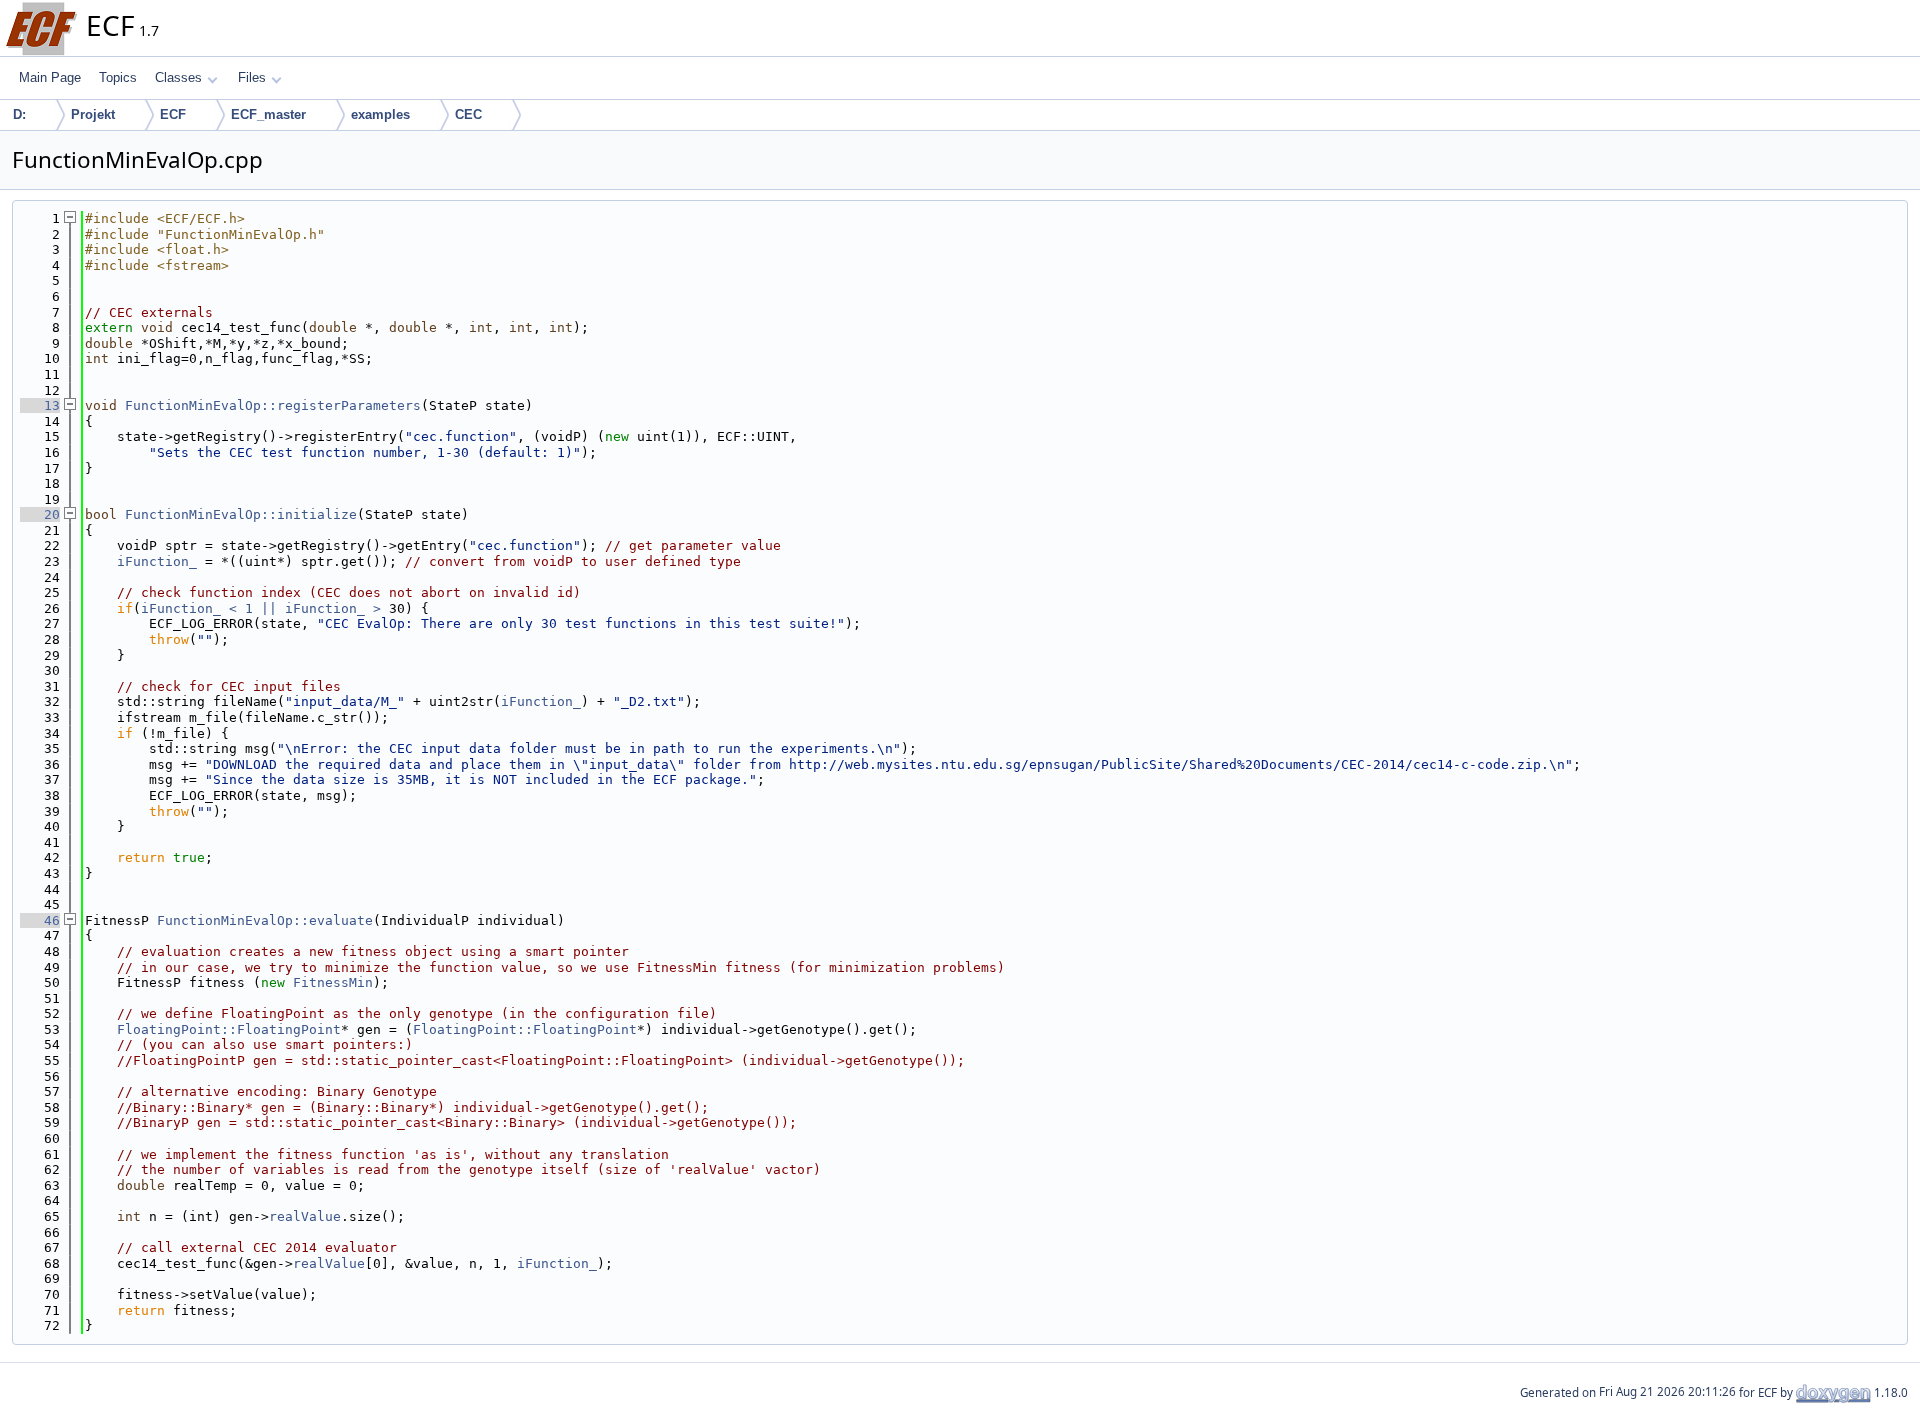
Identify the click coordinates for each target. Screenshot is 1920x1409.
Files (252, 77)
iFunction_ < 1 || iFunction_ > (261, 608)
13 (40, 405)
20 (40, 514)
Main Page (50, 77)
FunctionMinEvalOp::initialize (241, 514)
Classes (178, 77)
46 (40, 920)
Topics (118, 77)
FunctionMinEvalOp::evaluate (265, 920)
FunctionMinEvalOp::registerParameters (273, 405)
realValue (305, 1216)
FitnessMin (333, 982)
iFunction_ (157, 561)
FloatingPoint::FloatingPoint (229, 1029)
